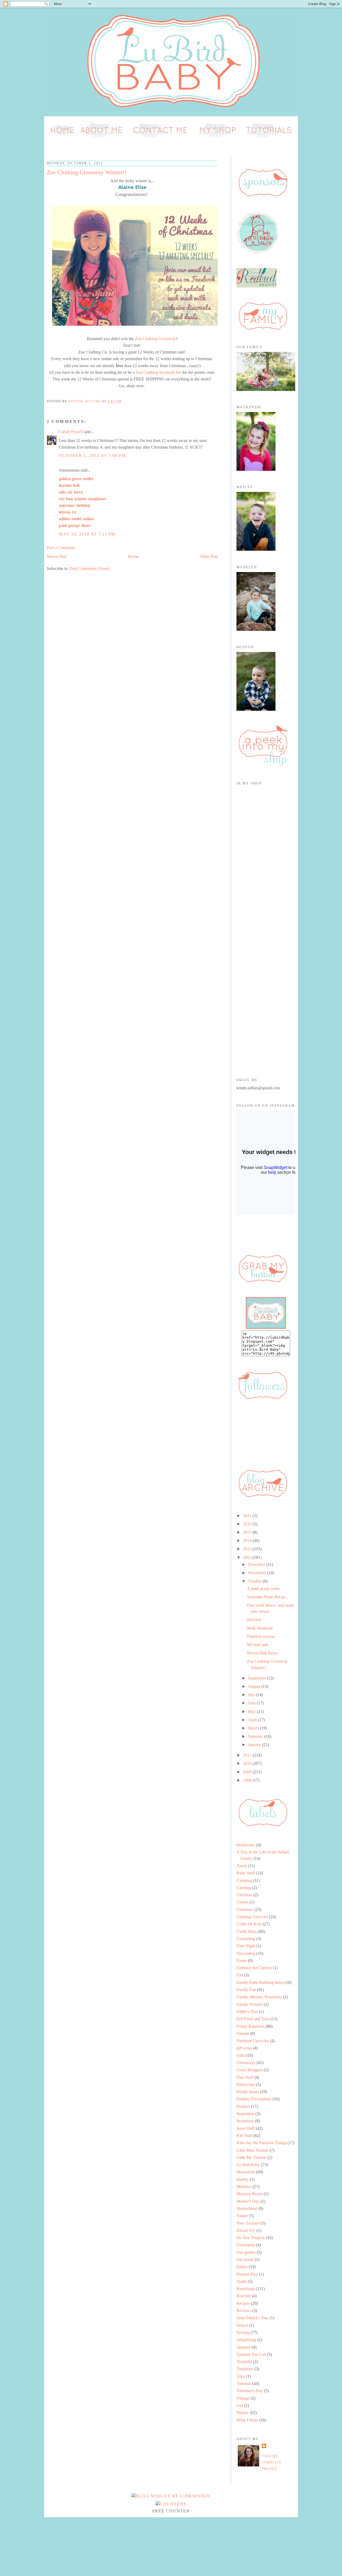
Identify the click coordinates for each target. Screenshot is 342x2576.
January (255, 1745)
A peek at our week (263, 1589)
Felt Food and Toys (253, 2019)
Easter (242, 1961)
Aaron (242, 1866)
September (257, 1678)
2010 (248, 1763)
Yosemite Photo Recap (266, 1597)
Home (133, 556)
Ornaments (246, 2245)
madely (243, 2179)
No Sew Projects (251, 2238)
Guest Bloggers (250, 2070)
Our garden (246, 2252)
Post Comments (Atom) (90, 568)
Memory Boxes (250, 2194)
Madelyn (244, 2187)
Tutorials (244, 2383)
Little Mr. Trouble (251, 2157)
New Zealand (248, 2223)
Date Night (246, 1946)
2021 (248, 1516)
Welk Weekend (260, 1628)
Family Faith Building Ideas (260, 1982)
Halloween (246, 2084)
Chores (242, 1902)
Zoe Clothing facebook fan (158, 372)
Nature (242, 2216)
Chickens (244, 1895)
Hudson (243, 2106)
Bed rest (254, 1620)
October (255, 1581)
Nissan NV (246, 2230)
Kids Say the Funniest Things (261, 2143)
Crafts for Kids (249, 1924)
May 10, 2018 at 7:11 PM (87, 534)
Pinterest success (261, 1636)
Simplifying (246, 2340)
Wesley (243, 2413)
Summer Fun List (251, 2354)
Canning (244, 1888)
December (257, 1565)
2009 (248, 1772)
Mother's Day (248, 2201)
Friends (243, 2033)
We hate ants (258, 1645)
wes (240, 2405)
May (252, 1711)
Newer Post (57, 556)
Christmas (245, 1909)
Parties (242, 2267)
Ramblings (246, 2289)
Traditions (245, 2369)
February (256, 1736)
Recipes (243, 2303)
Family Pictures (250, 2004)
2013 (248, 1549)
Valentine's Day (250, 2391)
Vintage (243, 2398)
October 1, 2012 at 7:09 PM (92, 455)
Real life (244, 2296)
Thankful (244, 2362)
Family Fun (246, 1990)
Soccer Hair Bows (262, 1653)
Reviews (244, 2311)
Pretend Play (247, 2274)
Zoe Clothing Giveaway (155, 339)
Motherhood (247, 2208)
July (252, 1695)
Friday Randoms (250, 2026)
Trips (241, 2376)
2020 (248, 1524)
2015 (248, 1532)
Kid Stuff (244, 2136)
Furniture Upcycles (253, 2041)
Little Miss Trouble (252, 2150)
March (254, 1728)
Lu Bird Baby (248, 2165)
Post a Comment (61, 548)
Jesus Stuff (246, 2128)
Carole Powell (71, 432)
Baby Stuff (246, 1873)
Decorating (246, 1953)
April (253, 1720)
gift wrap (244, 2048)
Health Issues (248, 2092)
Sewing (243, 2332)
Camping (244, 1880)
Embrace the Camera (254, 1968)
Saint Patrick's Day (252, 2318)
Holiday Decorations (254, 2099)
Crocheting (246, 1939)
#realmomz (246, 1845)
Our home (245, 2260)
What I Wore (247, 2420)
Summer (244, 2347)
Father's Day (247, 2012)
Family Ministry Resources (259, 1997)
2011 (248, 1755)
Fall (240, 1975)
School (242, 2325)
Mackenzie (246, 2172)
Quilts (242, 2281)
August (255, 1686)
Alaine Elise (132, 187)
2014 (248, 1540)
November (257, 1573)
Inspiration (245, 2114)
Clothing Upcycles (252, 1917)
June (252, 1703)
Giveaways (246, 2063)
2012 (248, 1557)
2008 (248, 1780)
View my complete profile (272, 2463)
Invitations (245, 2121)
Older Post (209, 556)
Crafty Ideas (247, 1931)
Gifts (241, 2055)
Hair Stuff (245, 2077)
